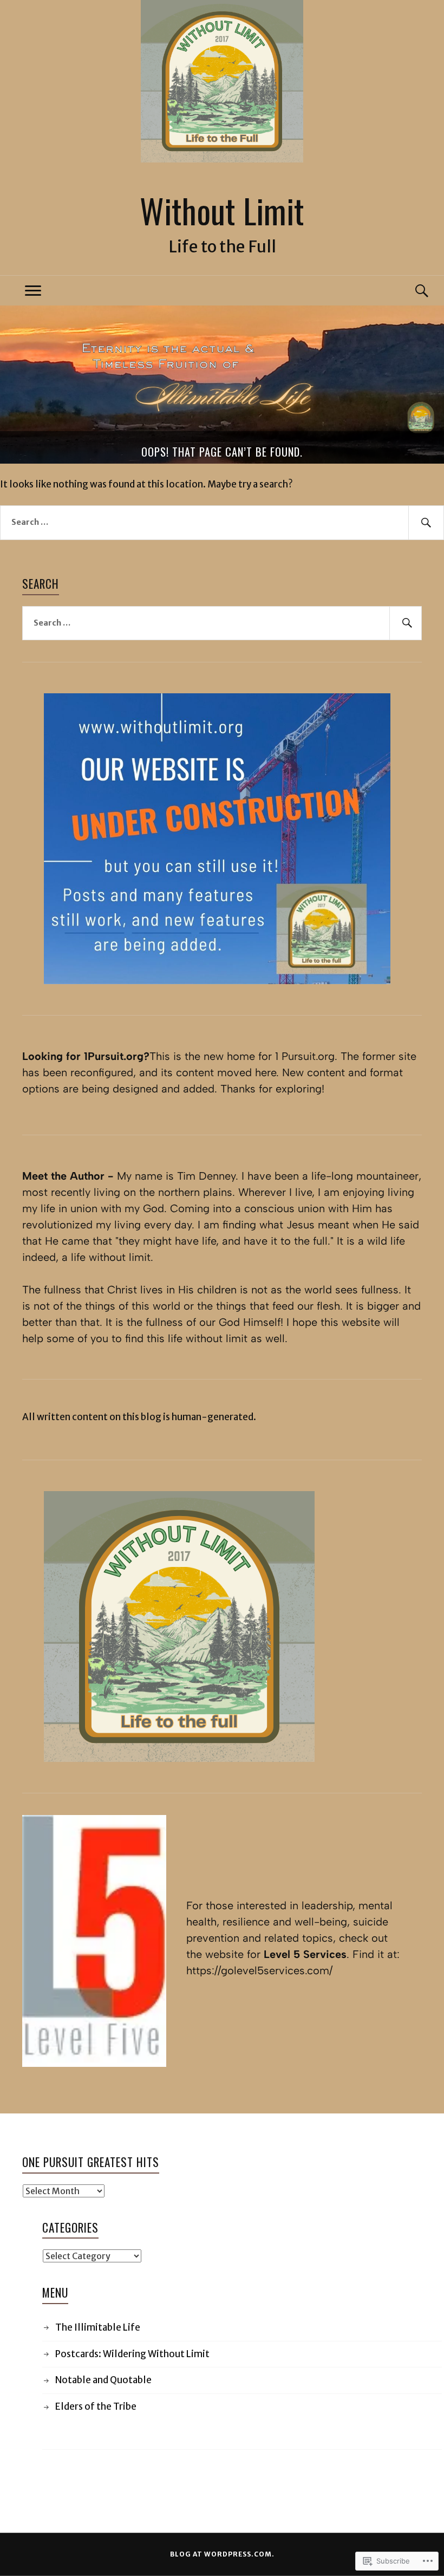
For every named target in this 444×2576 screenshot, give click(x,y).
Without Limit (222, 210)
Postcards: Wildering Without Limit (132, 2354)
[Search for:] (222, 523)
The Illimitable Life (98, 2327)
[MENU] (33, 291)
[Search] (411, 291)
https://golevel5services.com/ (259, 1970)
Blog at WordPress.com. (222, 2554)
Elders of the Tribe (96, 2406)
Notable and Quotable (103, 2380)
